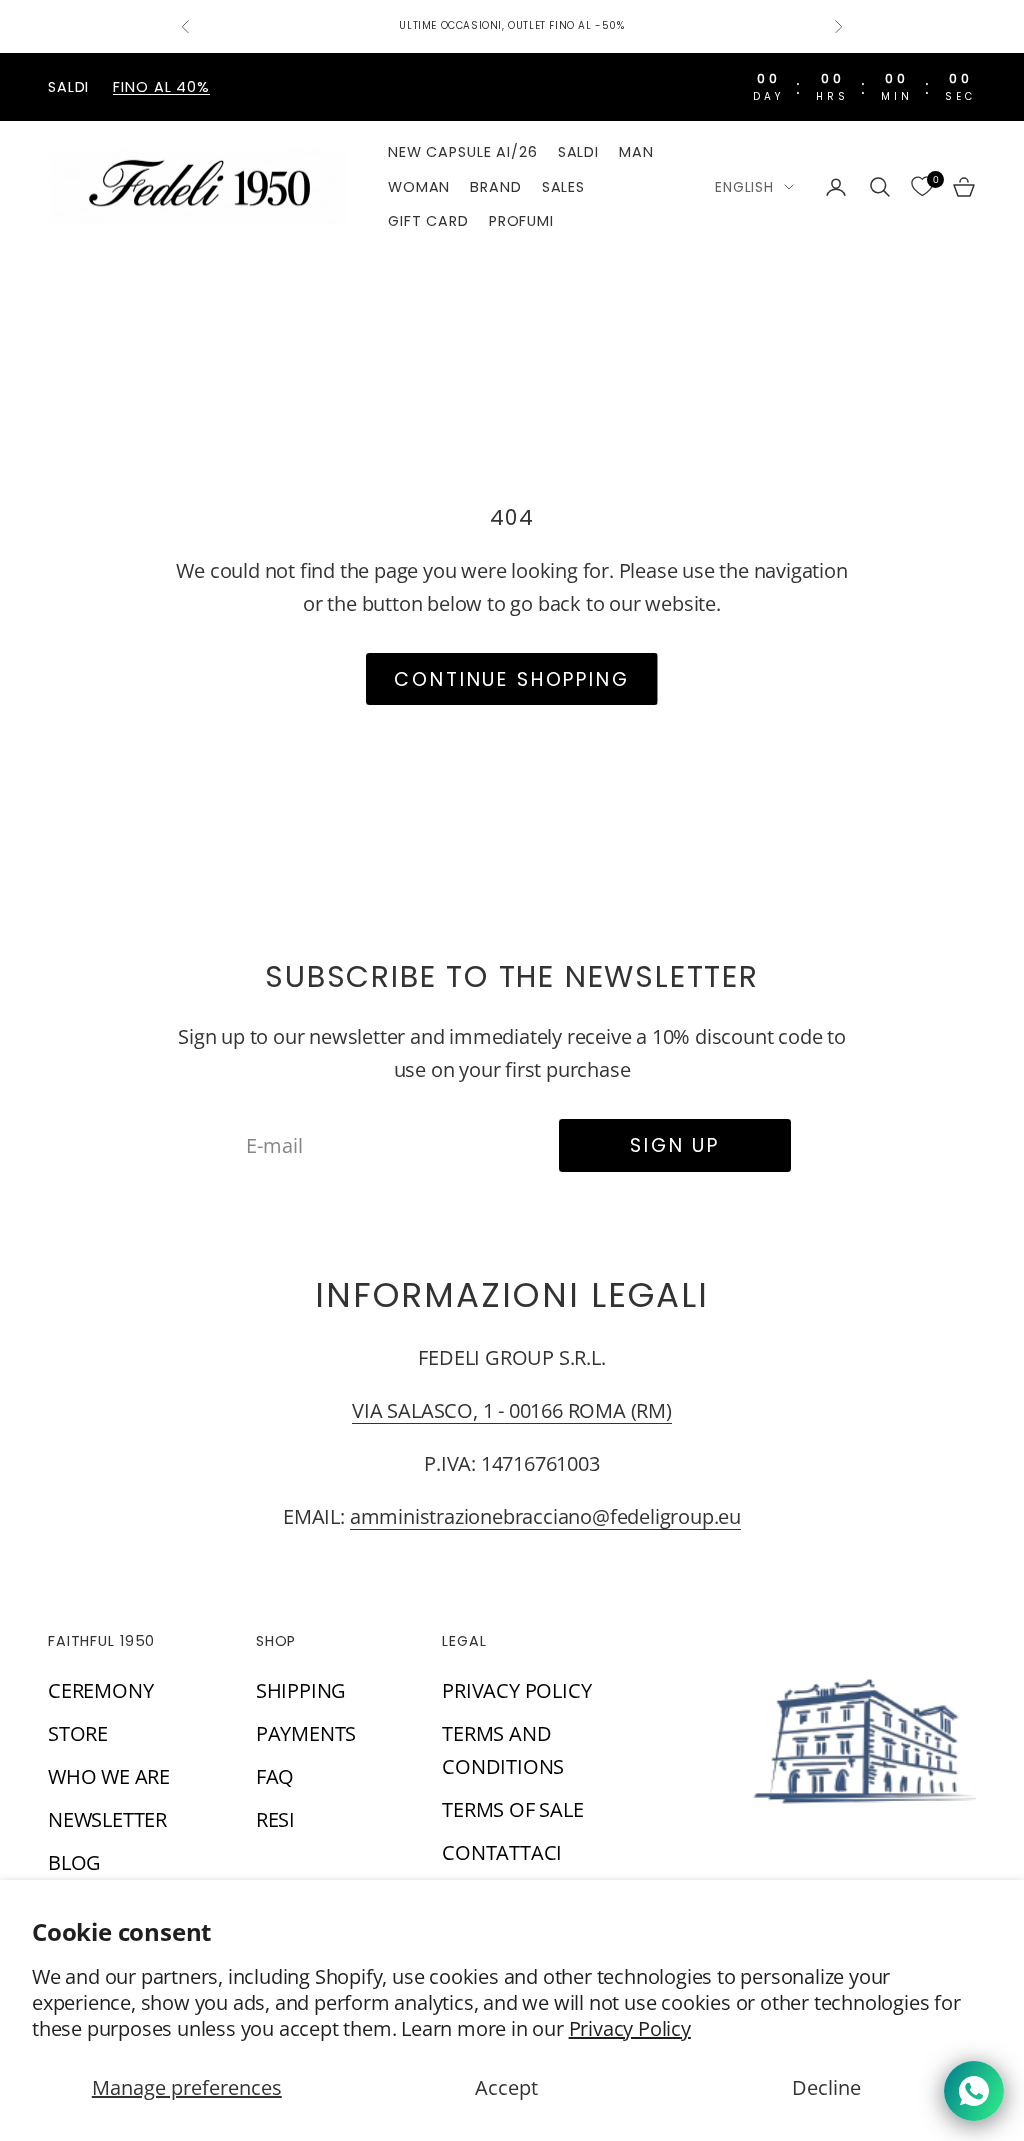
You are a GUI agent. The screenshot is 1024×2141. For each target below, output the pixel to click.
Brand (495, 187)
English (744, 187)
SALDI (578, 152)
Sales (563, 187)
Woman (419, 187)
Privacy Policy (630, 2028)
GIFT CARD (428, 221)
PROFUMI (521, 221)
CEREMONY (100, 1690)
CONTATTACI (502, 1852)
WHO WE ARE (109, 1776)
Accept (506, 2087)
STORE (78, 1733)
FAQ (275, 1776)
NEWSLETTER (107, 1819)
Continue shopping (511, 679)
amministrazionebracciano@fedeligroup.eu (545, 1516)
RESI (275, 1819)
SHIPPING (301, 1690)
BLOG (74, 1862)
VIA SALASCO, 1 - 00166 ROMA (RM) (512, 1410)
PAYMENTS (306, 1733)
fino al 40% (161, 87)
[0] (922, 187)
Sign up (675, 1145)
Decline (826, 2087)
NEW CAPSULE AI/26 (463, 152)
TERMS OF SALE (512, 1809)
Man (636, 152)
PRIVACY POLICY (516, 1690)
